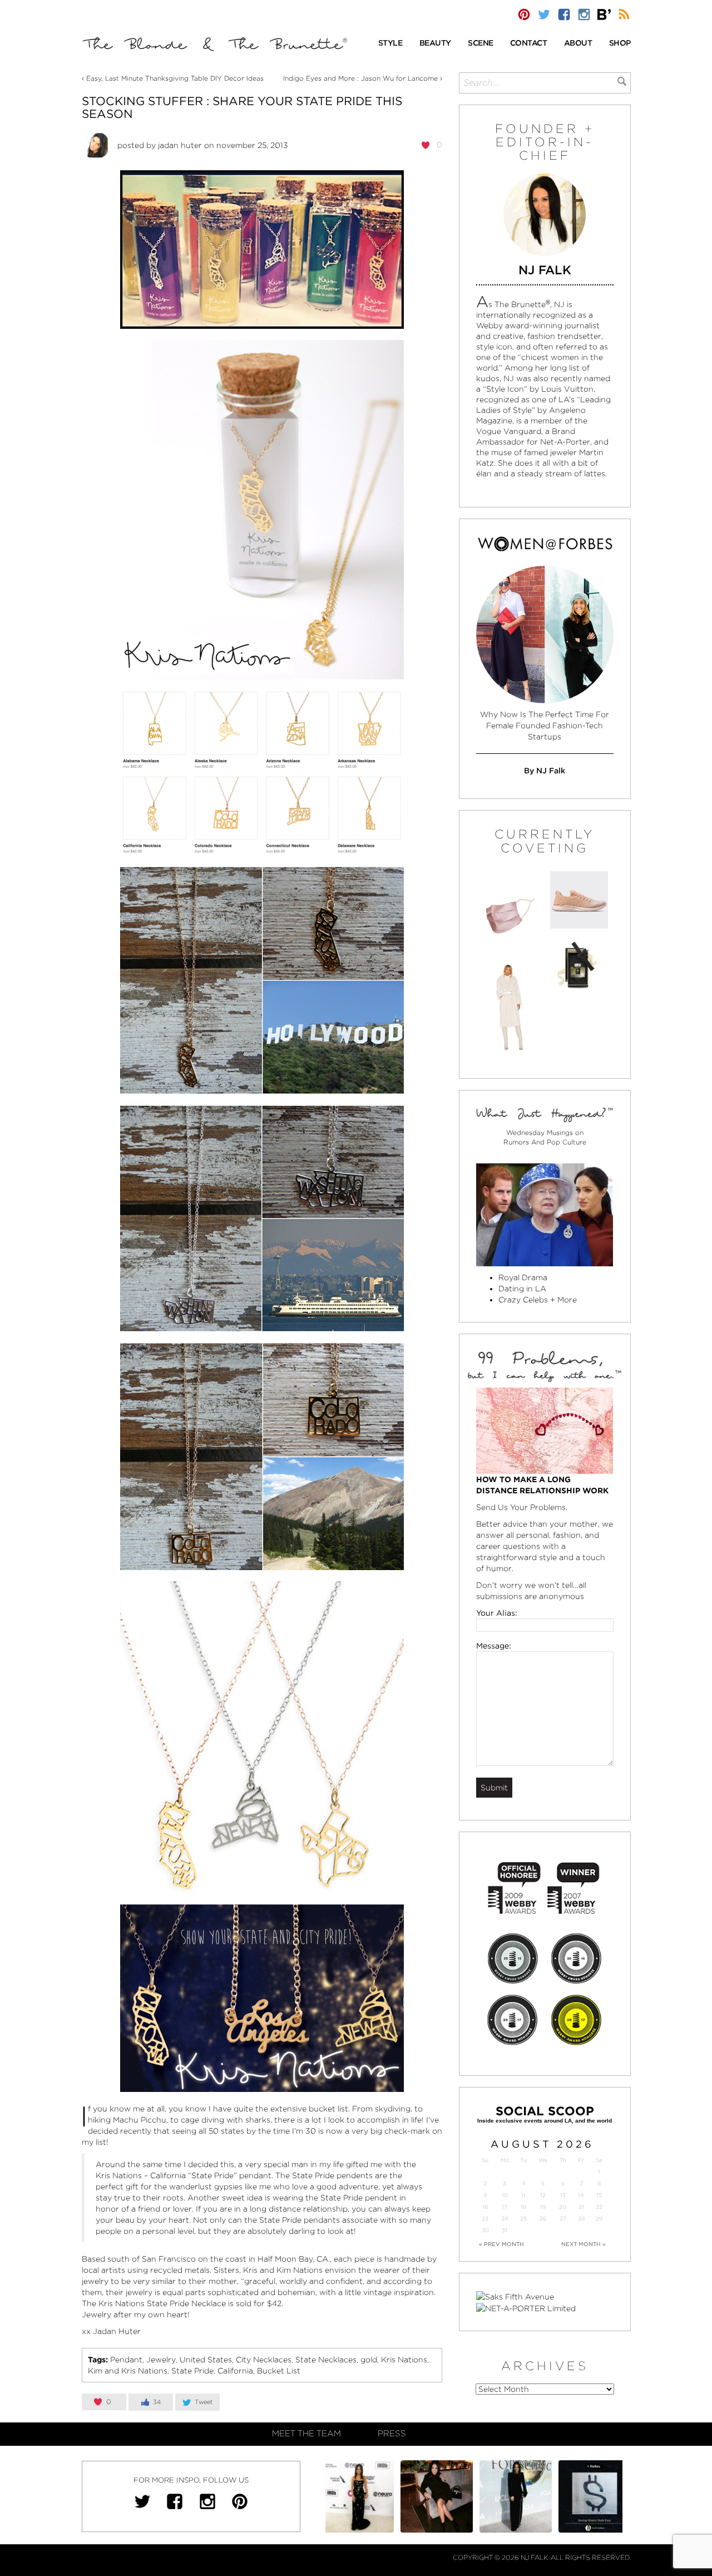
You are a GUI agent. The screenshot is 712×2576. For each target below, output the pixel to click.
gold (369, 2360)
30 (485, 2230)
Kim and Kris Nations (128, 2371)
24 (505, 2219)
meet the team (306, 2434)
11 (523, 2195)
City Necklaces (264, 2360)
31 (505, 2230)
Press (392, 2434)
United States (206, 2360)
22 (599, 2207)
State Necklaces (326, 2360)
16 (485, 2207)
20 (563, 2207)
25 (523, 2219)
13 (563, 2195)
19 (543, 2207)
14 (581, 2195)
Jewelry (161, 2360)
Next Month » (584, 2244)
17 (505, 2207)
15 (599, 2195)
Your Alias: (497, 1613)
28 (581, 2219)
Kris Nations (404, 2360)
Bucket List (279, 2371)
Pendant (126, 2360)
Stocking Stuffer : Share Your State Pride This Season (242, 107)
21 (581, 2207)
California (235, 2371)
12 (543, 2195)
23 (485, 2219)
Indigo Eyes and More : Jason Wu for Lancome (360, 78)
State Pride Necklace (186, 2303)
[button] (390, 44)
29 (599, 2219)
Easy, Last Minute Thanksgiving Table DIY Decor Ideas (175, 78)
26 (543, 2219)
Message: (494, 1646)
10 (505, 2195)
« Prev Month (501, 2244)
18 (523, 2207)
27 (563, 2219)
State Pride (192, 2371)
